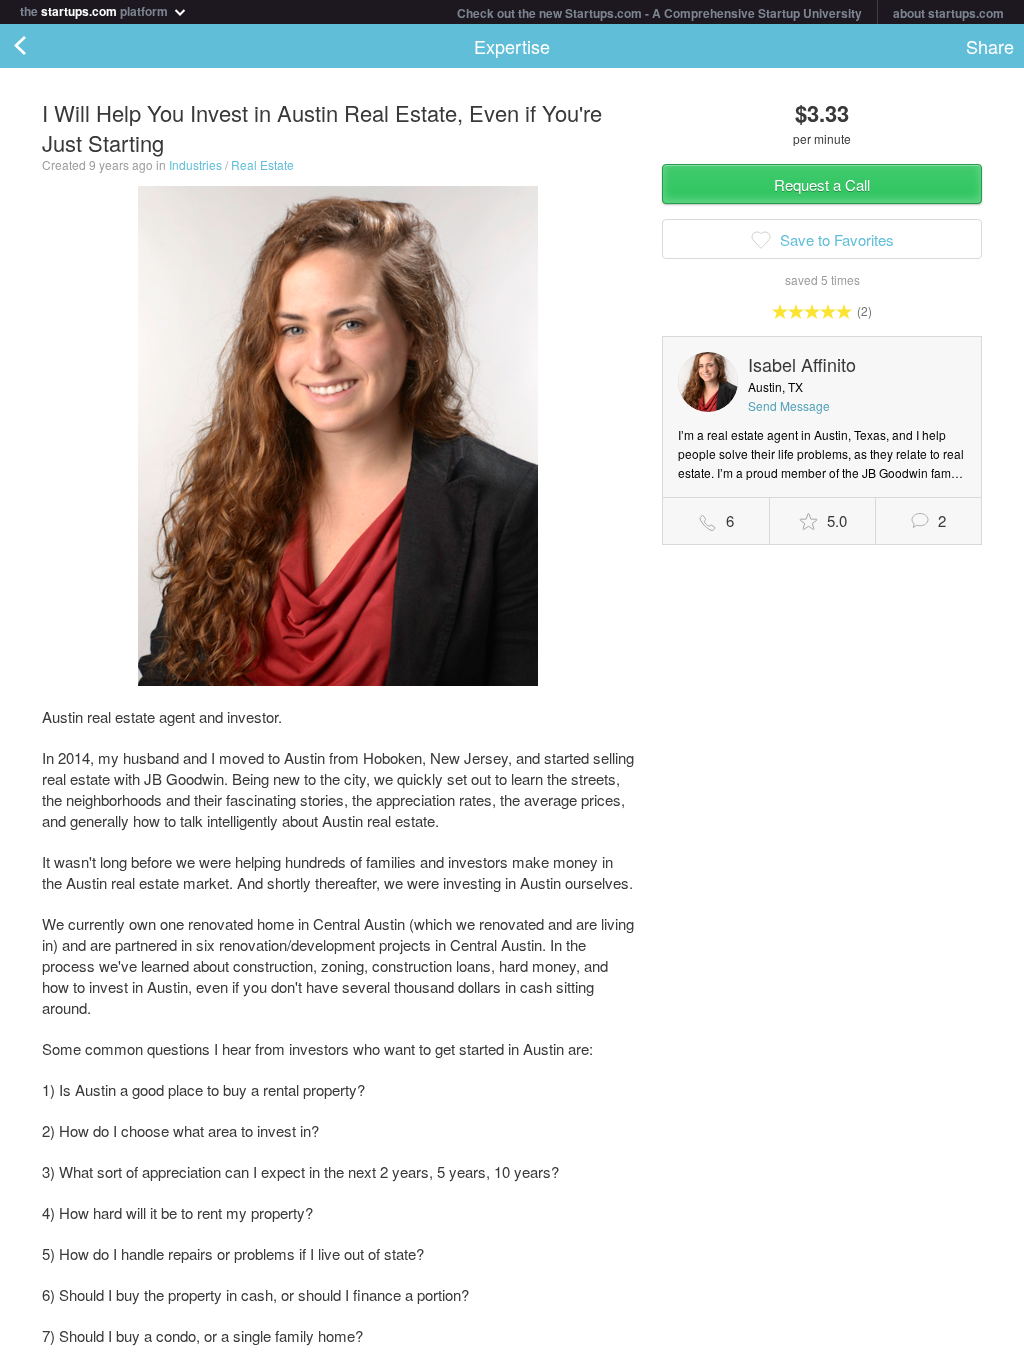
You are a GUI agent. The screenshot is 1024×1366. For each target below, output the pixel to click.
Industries (195, 164)
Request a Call (822, 184)
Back (40, 46)
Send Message (789, 405)
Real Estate (262, 164)
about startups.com (948, 13)
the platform (95, 9)
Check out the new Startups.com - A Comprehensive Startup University (659, 13)
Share (990, 46)
